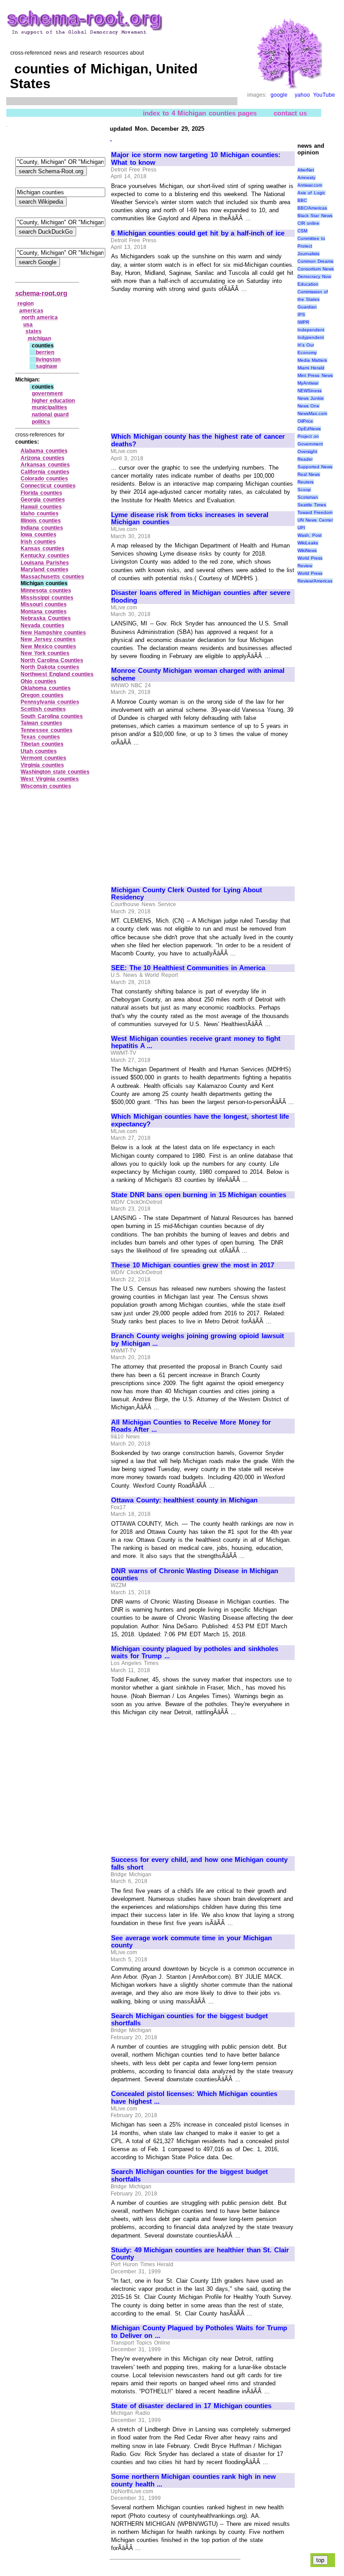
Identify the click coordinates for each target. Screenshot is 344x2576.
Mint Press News (315, 375)
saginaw (46, 366)
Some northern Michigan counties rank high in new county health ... (193, 2480)
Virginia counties (42, 765)
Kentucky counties (45, 556)
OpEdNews (309, 429)
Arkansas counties (45, 465)
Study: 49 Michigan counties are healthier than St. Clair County (200, 2254)
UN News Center (315, 520)
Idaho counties (40, 513)
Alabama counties (44, 451)
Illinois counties (41, 521)
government (47, 394)
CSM (302, 231)
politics (41, 422)
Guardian (307, 307)
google (279, 95)
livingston (48, 359)
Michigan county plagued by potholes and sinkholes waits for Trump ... (195, 1653)
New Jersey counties (48, 639)
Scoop (304, 490)
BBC (302, 200)
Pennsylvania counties (50, 702)
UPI (301, 528)
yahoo (302, 95)
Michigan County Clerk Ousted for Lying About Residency (187, 894)
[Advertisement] (186, 359)
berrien (45, 352)
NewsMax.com (312, 413)
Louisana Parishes (45, 563)
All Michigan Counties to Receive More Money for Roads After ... (191, 1426)
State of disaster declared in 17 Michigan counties (191, 2406)
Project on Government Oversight (310, 444)
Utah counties (39, 751)
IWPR (303, 322)
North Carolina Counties (52, 660)
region (26, 304)
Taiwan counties (41, 723)
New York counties (45, 653)
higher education (54, 401)
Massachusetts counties (52, 577)
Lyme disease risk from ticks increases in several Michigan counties (190, 519)
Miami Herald (311, 368)
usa (28, 325)
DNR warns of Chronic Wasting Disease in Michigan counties (195, 1575)
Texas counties (40, 737)
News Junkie (311, 398)
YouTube (324, 95)
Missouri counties (44, 604)
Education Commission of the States (313, 292)
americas (31, 311)
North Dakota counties (50, 667)
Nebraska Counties (46, 618)
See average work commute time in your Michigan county (191, 1942)
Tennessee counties (47, 730)
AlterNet (306, 170)
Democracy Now (314, 276)
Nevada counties (43, 625)
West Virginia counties (50, 779)
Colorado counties (44, 479)
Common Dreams (316, 261)
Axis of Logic (311, 193)
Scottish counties (43, 709)
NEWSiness (310, 391)
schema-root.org (41, 293)
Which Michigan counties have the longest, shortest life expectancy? (200, 1120)
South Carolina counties (52, 716)
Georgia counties (43, 500)
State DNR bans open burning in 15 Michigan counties (199, 1195)
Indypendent (311, 337)
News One (309, 406)
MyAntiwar (308, 383)
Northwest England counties (57, 674)
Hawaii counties (41, 507)
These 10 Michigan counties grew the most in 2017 (193, 1265)
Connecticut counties (48, 486)
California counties (45, 472)
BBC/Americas (312, 208)
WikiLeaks (308, 543)
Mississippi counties (47, 598)
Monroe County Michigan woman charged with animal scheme (198, 674)
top (320, 2560)
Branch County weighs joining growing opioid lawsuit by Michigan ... (198, 1340)
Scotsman (308, 497)
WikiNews (307, 550)
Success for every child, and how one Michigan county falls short (199, 1864)
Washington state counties (55, 772)
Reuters (305, 482)
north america (40, 317)
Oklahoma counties (46, 688)
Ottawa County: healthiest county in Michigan (184, 1500)
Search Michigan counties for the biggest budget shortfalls (189, 2020)
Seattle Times (312, 505)
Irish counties (38, 542)
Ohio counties (39, 681)
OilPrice (305, 421)
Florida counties (41, 493)
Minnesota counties (46, 591)
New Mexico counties (48, 646)
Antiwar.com (310, 185)
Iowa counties (39, 535)
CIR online (309, 223)
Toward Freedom (315, 512)
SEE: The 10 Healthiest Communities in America (188, 968)
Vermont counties (43, 758)
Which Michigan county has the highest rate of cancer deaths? (198, 440)
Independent (311, 330)
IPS (301, 315)
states (34, 331)
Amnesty (306, 178)
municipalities (49, 407)
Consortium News (316, 269)
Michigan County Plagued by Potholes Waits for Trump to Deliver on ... (199, 2332)
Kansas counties (43, 548)
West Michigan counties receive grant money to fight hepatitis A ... (196, 1042)
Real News (309, 474)
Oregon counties (42, 695)
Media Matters (312, 360)
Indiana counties (42, 528)
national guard (50, 415)
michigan (39, 338)
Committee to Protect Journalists (312, 246)
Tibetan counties (42, 744)
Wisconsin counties (46, 786)
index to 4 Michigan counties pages (200, 113)
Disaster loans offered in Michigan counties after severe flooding (201, 597)
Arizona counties (43, 458)
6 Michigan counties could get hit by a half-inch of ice (198, 233)
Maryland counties (45, 569)
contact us (290, 113)
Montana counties (44, 612)
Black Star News (315, 216)
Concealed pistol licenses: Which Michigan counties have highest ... (194, 2098)
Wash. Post (310, 535)
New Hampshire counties (53, 633)
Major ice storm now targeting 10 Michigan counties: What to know (196, 159)
